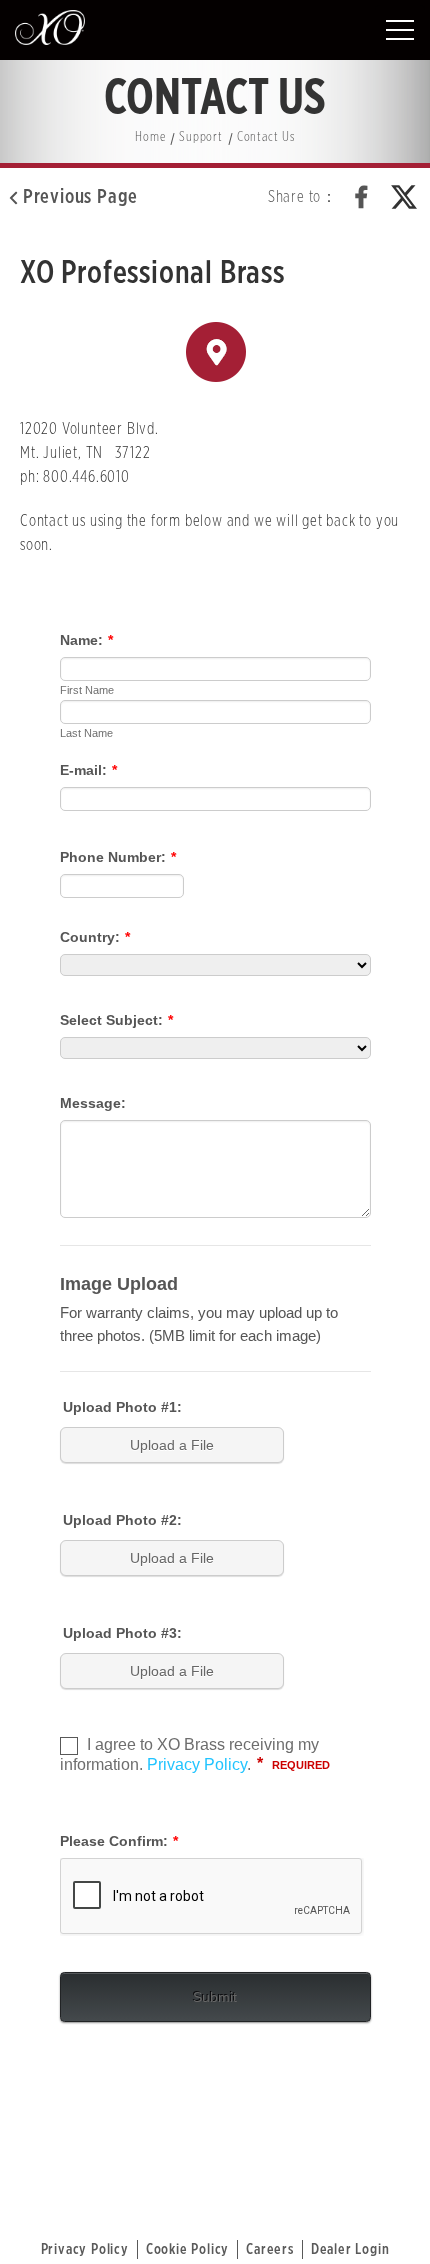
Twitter (404, 197)
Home (150, 137)
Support (201, 137)
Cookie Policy (187, 2249)
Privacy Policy (85, 2249)
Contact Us (266, 137)
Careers (270, 2249)
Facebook (362, 197)
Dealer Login (350, 2249)
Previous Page (80, 197)
